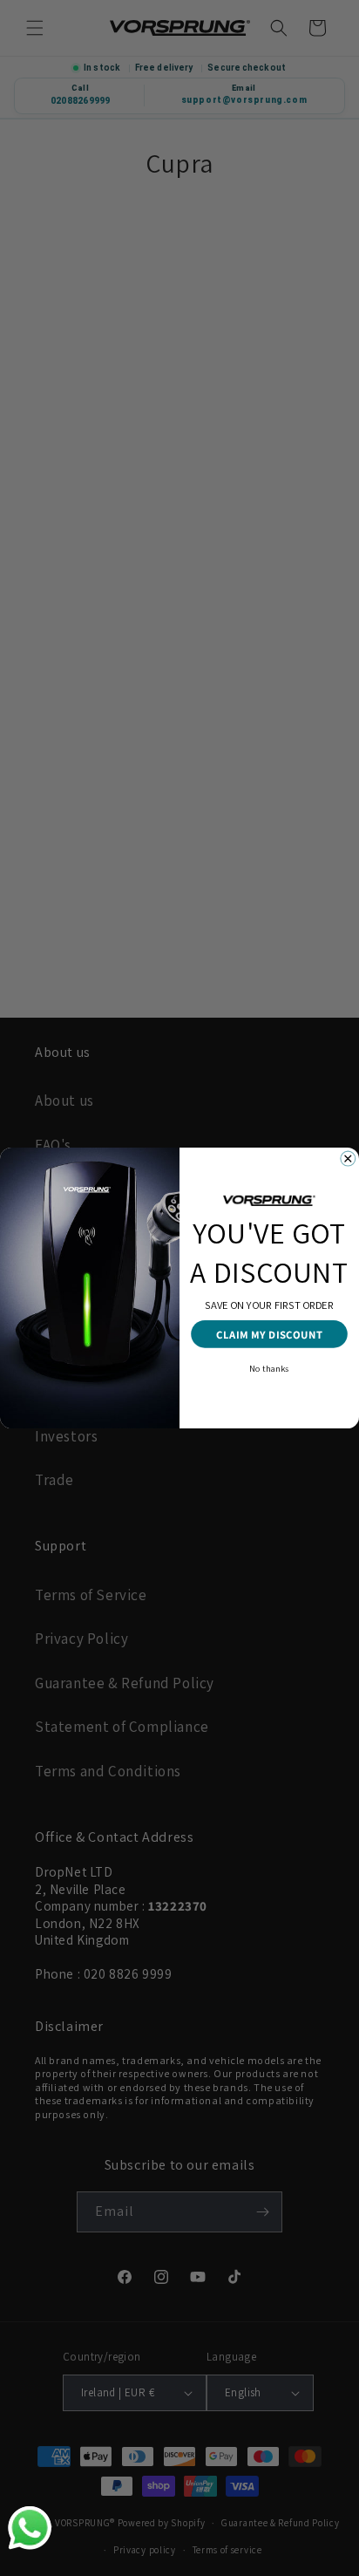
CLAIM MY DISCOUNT (269, 1334)
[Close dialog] (348, 1159)
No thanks (269, 1368)
